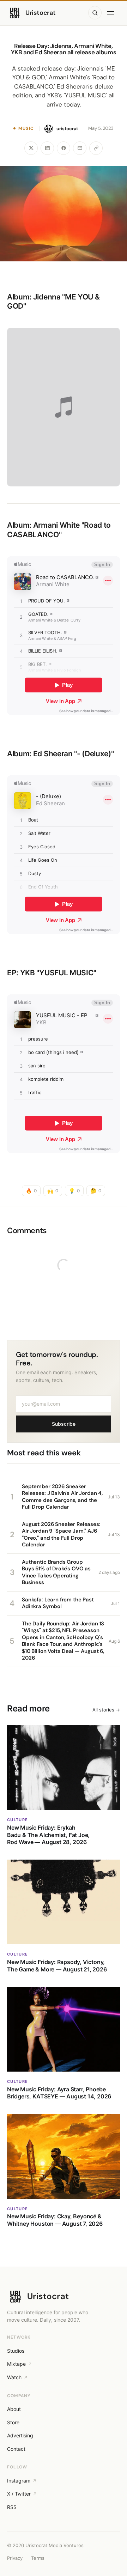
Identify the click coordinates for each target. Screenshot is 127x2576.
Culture (17, 1820)
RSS (12, 2507)
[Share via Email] (80, 148)
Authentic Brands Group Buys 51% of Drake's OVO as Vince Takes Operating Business (56, 1572)
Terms (38, 2558)
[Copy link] (96, 148)
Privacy (15, 2558)
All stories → (106, 1710)
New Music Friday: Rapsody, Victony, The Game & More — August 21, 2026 (57, 1965)
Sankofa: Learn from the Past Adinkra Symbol (58, 1603)
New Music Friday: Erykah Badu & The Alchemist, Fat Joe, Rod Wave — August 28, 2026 (48, 1835)
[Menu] (112, 13)
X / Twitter (19, 2494)
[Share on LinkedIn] (47, 148)
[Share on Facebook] (64, 148)
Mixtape (16, 2364)
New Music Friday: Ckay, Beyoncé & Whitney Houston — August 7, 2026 (55, 2220)
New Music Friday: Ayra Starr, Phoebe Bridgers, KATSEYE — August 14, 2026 (59, 2093)
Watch (14, 2377)
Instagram (19, 2481)
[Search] (95, 13)
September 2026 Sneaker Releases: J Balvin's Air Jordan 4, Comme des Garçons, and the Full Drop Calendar (62, 1497)
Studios (16, 2351)
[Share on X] (31, 148)
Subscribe (64, 1424)
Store (13, 2422)
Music (26, 128)
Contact (16, 2449)
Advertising (20, 2435)
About (14, 2409)
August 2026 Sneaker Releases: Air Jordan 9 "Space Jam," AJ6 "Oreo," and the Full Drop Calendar (61, 1535)
